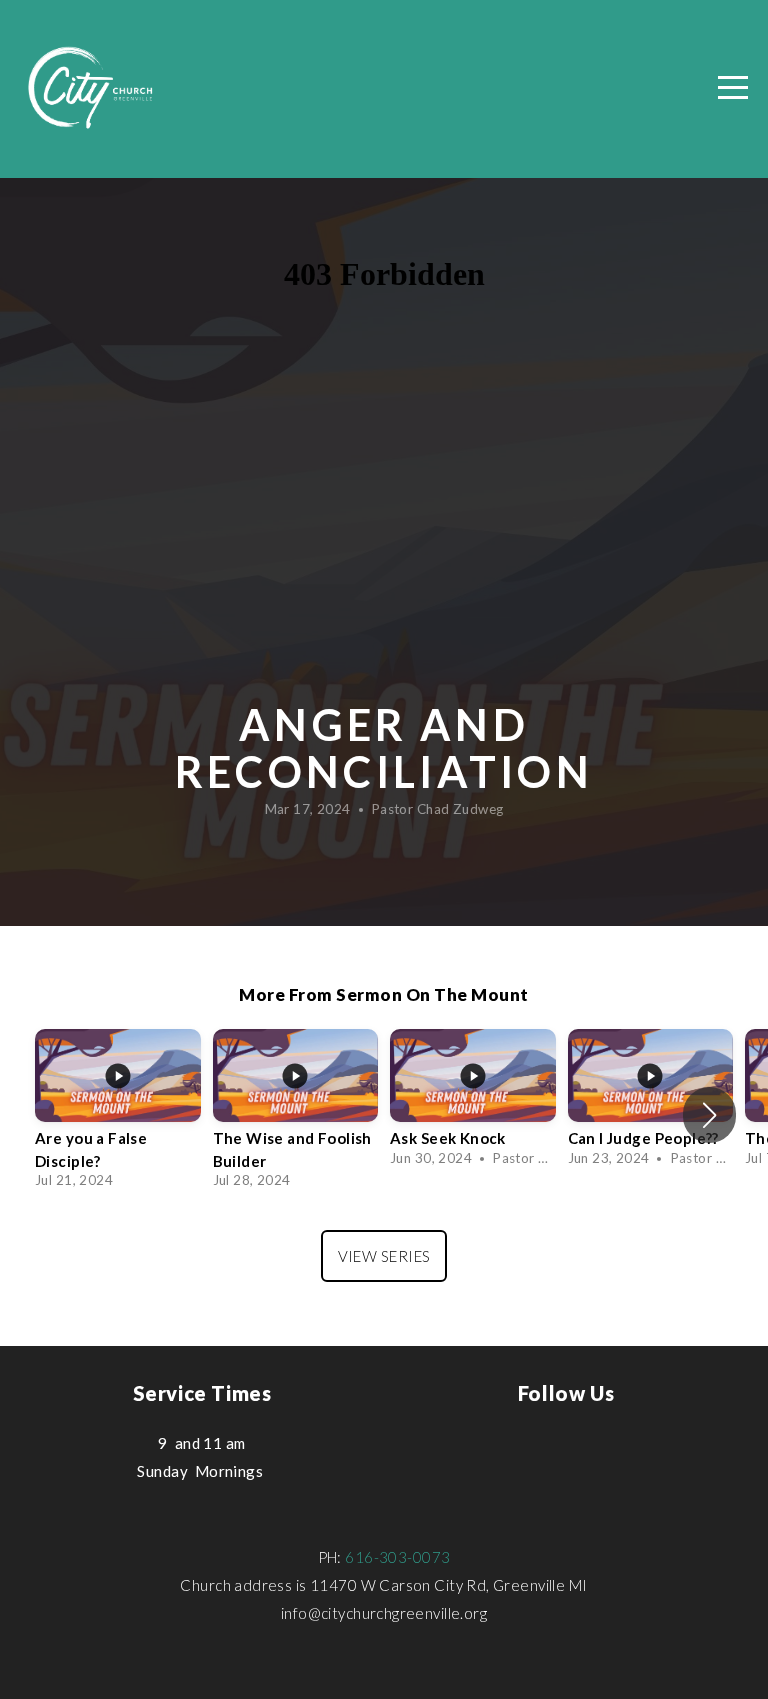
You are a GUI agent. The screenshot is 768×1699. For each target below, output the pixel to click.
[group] (118, 1114)
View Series (384, 1256)
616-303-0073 (397, 1557)
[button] (709, 1115)
